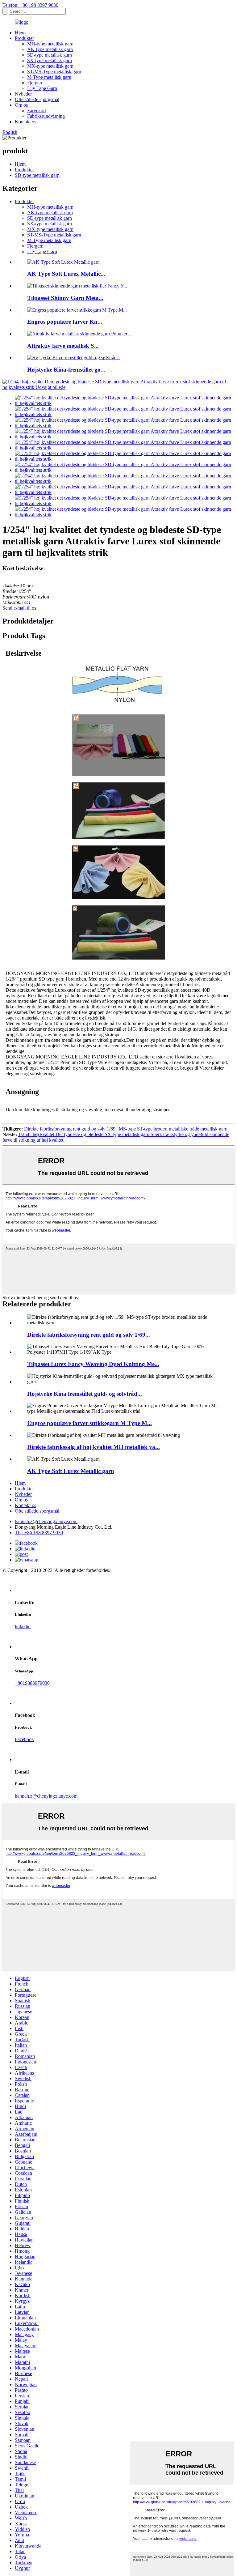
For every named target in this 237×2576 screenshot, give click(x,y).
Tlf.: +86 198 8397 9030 (39, 1533)
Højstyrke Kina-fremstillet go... (66, 370)
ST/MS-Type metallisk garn (54, 72)
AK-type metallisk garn (50, 49)
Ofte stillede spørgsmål (37, 99)
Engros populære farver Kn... (65, 322)
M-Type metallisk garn (49, 77)
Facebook (24, 1739)
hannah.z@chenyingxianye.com (46, 1521)
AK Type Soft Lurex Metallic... (66, 274)
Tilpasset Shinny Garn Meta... (65, 298)
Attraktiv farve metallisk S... (63, 346)
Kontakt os (25, 122)
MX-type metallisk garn (50, 66)
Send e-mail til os (19, 608)
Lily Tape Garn (42, 88)
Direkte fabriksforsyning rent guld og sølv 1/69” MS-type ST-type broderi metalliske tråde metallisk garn (126, 1129)
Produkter (24, 38)
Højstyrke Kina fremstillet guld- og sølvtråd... (85, 1394)
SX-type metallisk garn (50, 60)
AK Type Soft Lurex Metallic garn (71, 1471)
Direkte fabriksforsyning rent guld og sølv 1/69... (89, 1335)
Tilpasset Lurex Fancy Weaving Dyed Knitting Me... (93, 1364)
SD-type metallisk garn (50, 55)
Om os (21, 105)
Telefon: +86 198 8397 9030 (30, 5)
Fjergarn (35, 83)
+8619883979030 (32, 1683)
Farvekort (37, 111)
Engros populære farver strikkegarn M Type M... (89, 1423)
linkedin (23, 1626)
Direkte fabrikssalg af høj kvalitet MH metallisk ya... (94, 1447)
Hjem (20, 33)
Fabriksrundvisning (46, 116)
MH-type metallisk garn (50, 44)
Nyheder (23, 94)
